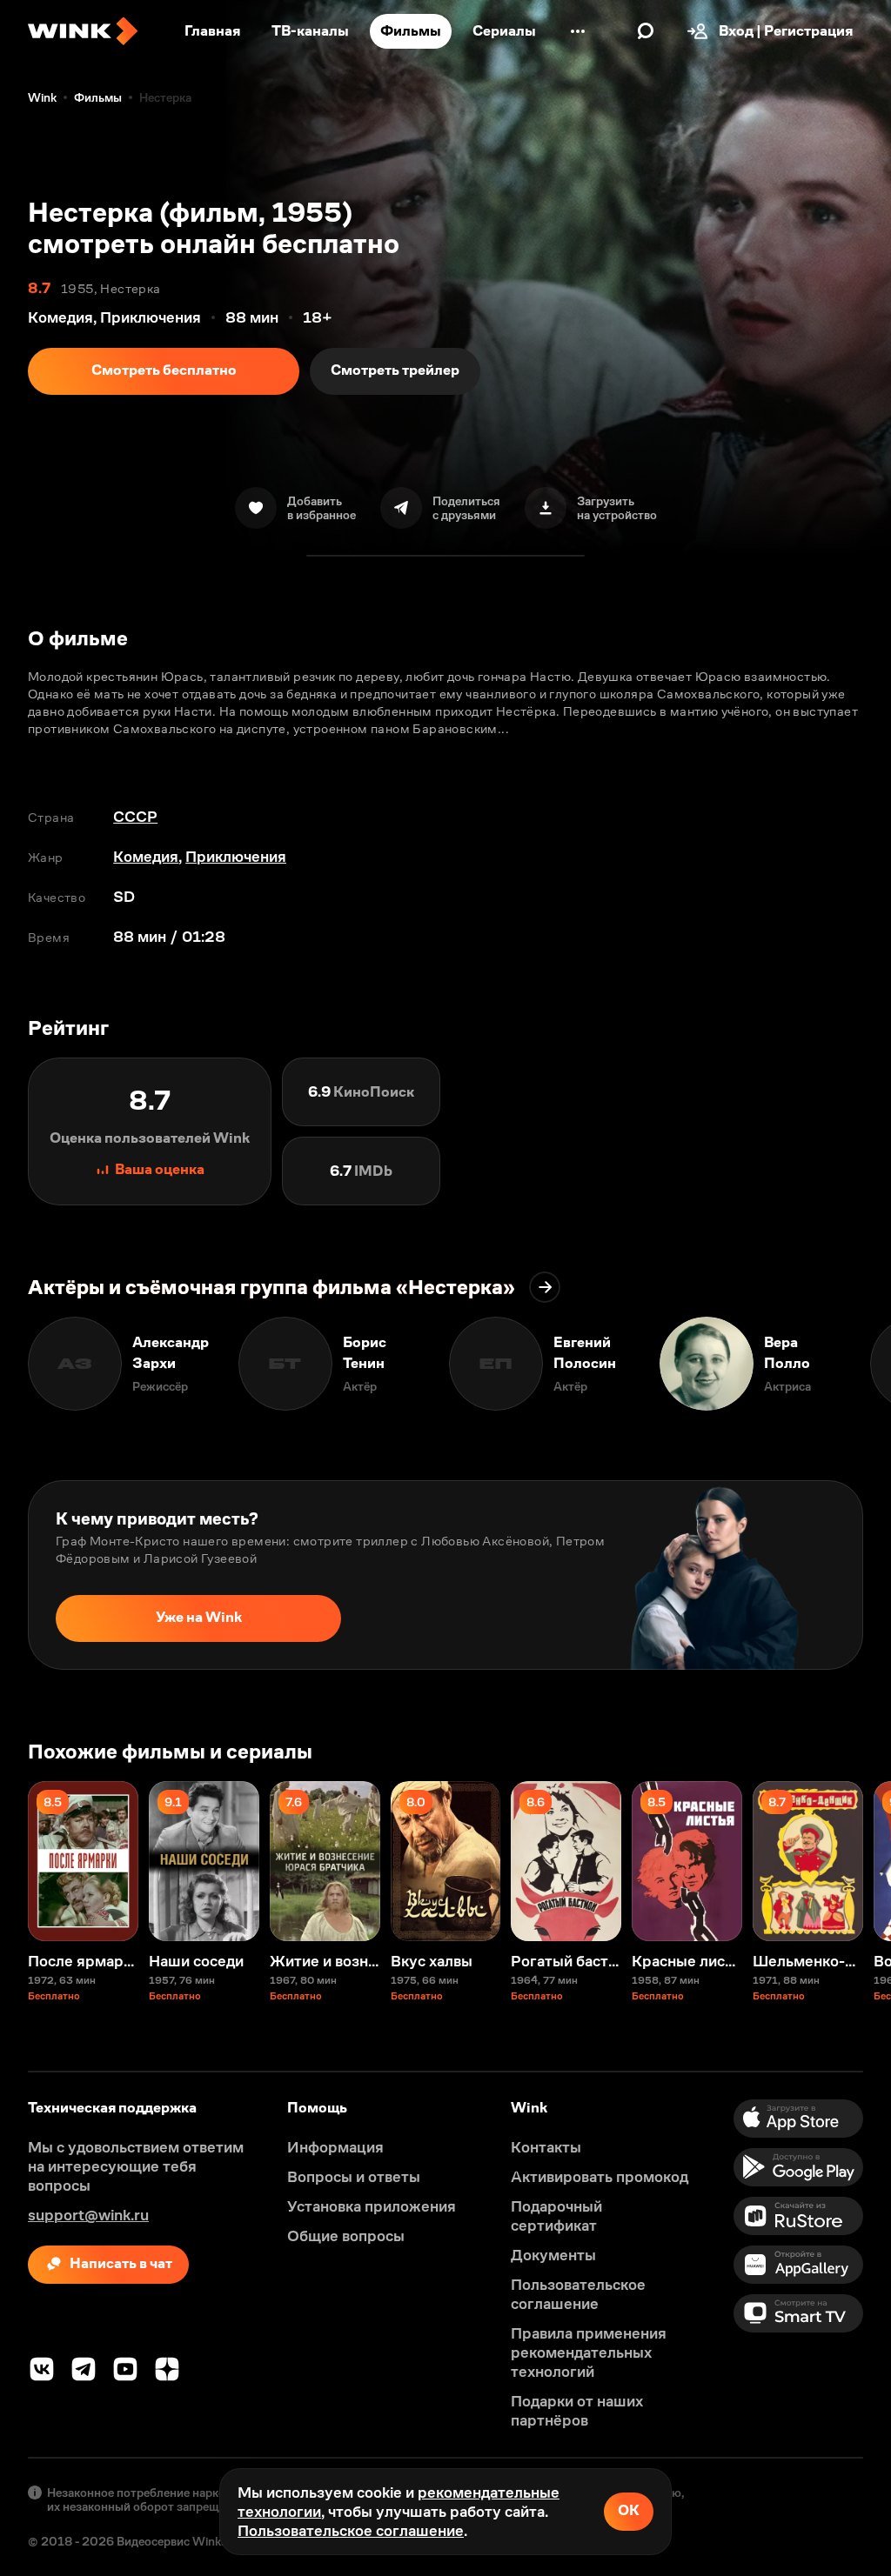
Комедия (146, 857)
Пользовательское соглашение (351, 2531)
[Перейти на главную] (83, 31)
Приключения (236, 857)
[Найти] (646, 31)
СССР (135, 817)
